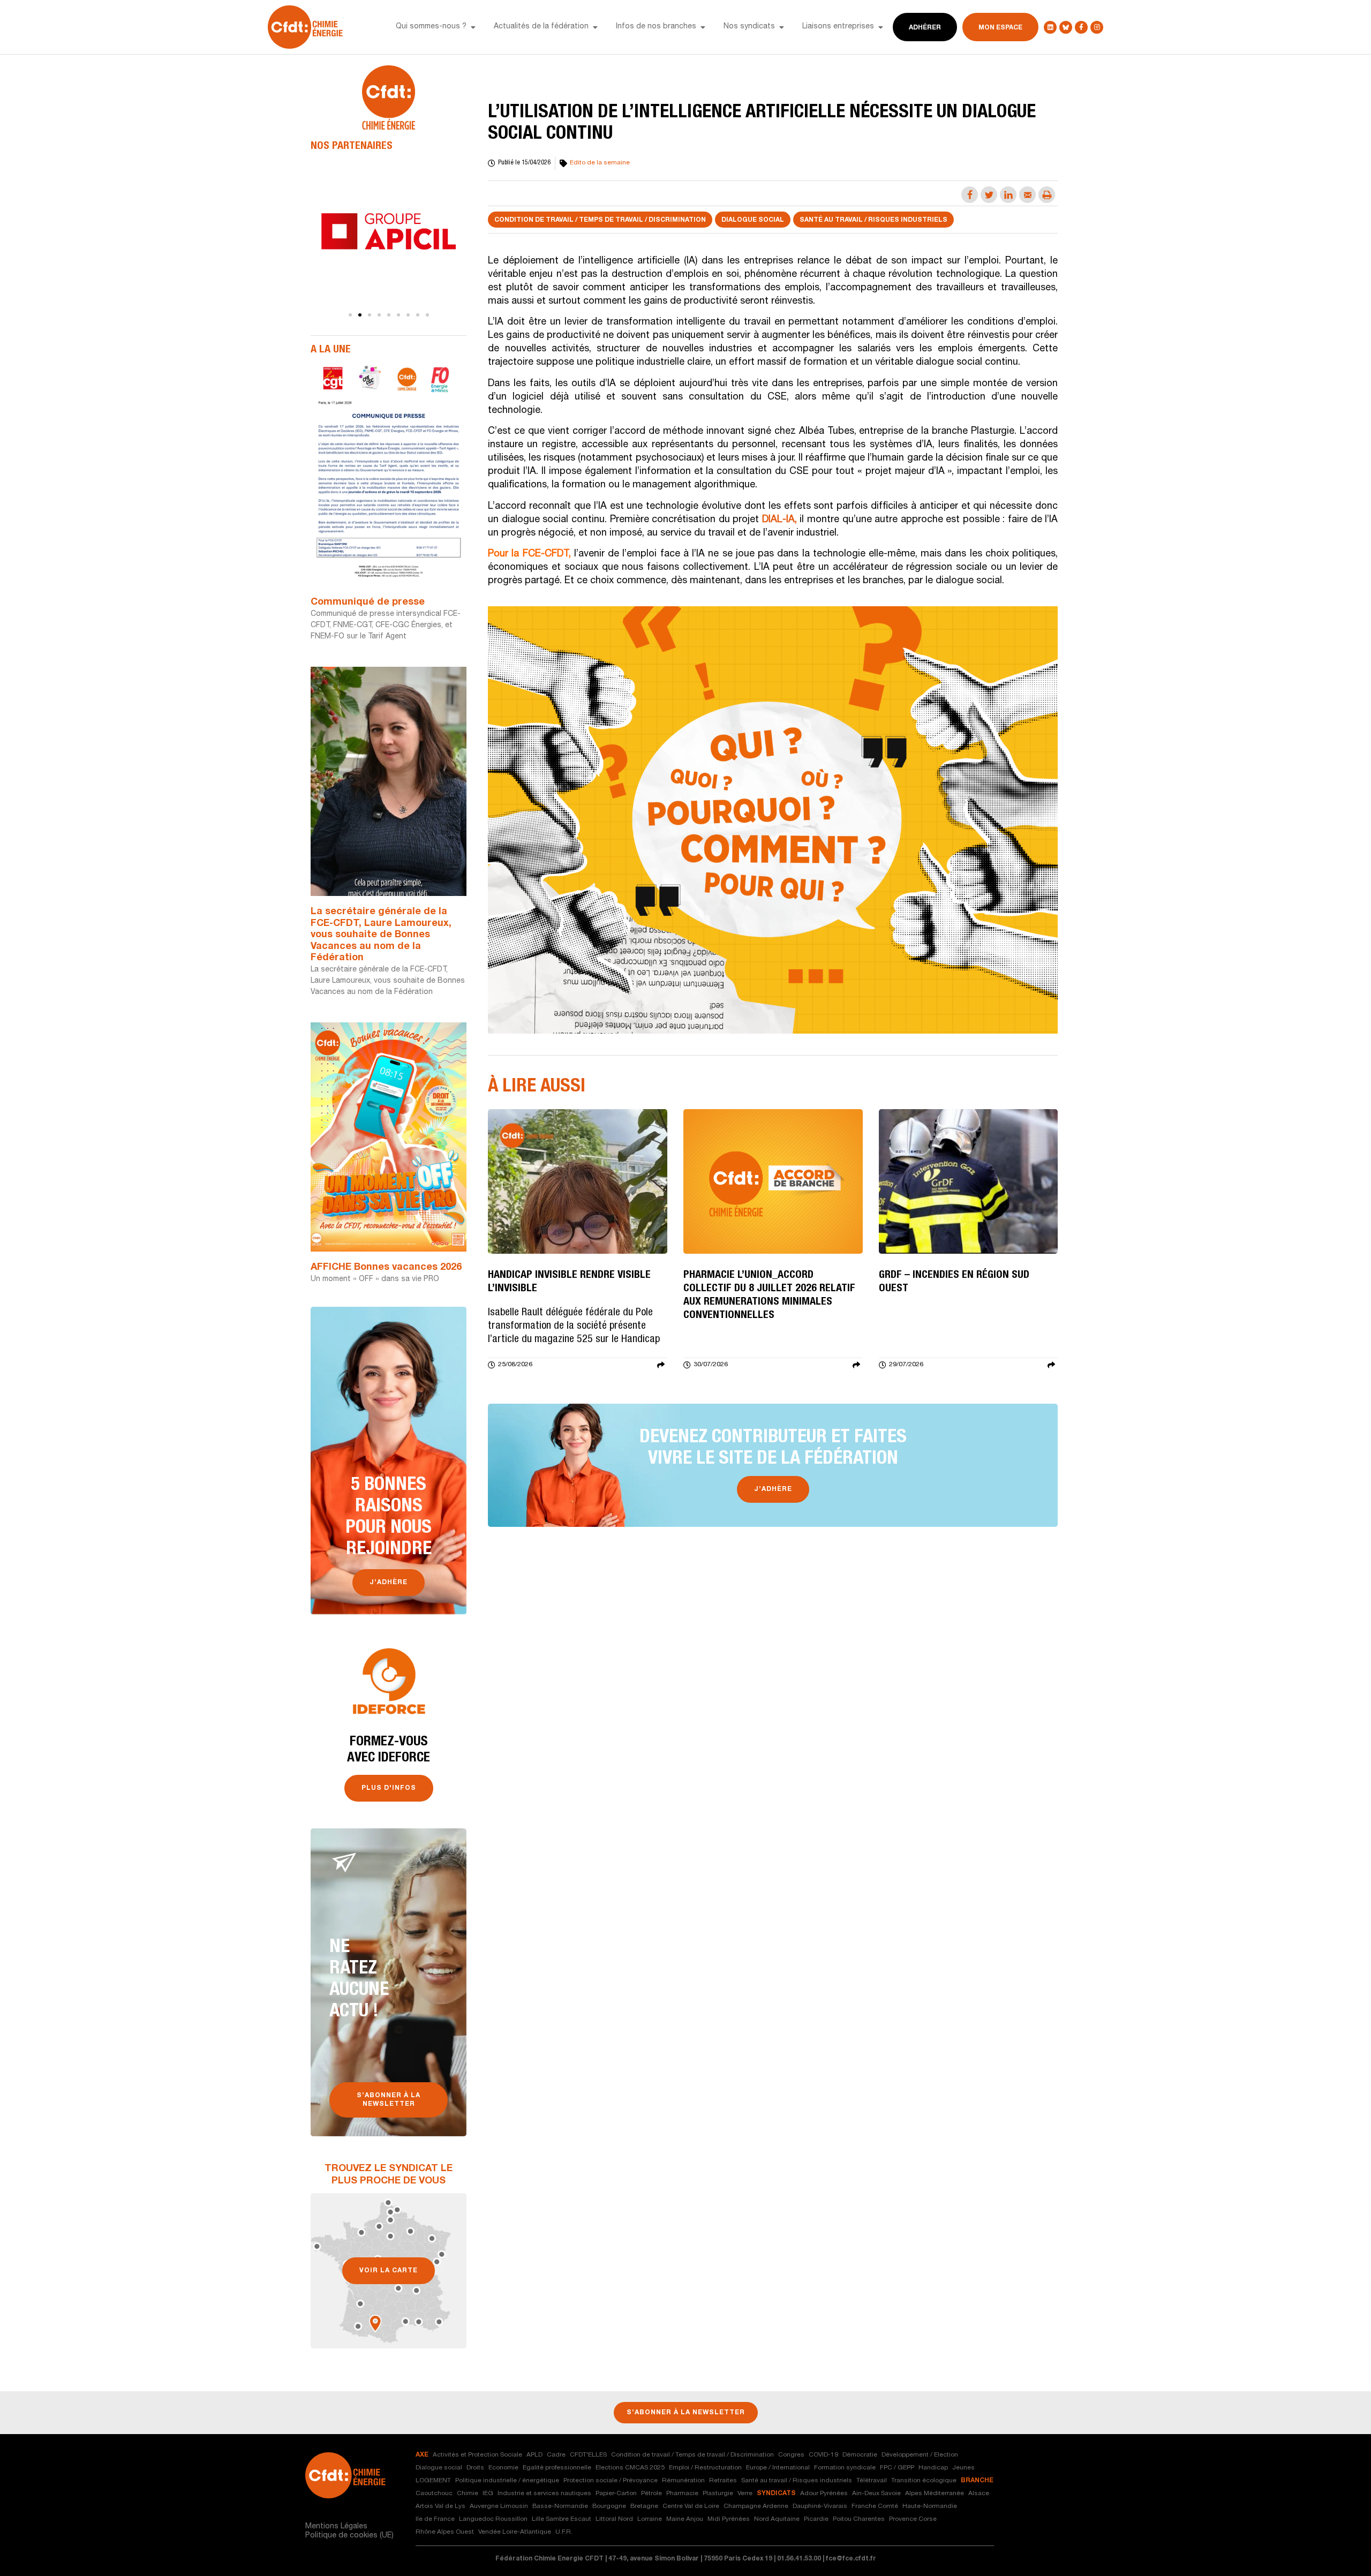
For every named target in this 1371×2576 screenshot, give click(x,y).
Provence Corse (913, 2519)
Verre (745, 2494)
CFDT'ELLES (588, 2455)
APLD (534, 2455)
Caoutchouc (434, 2494)
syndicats (776, 2494)
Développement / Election (920, 2455)
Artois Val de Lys (440, 2506)
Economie (503, 2468)
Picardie (816, 2519)
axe (422, 2455)
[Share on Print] (1047, 195)
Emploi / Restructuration (705, 2468)
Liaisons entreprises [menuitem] (838, 27)
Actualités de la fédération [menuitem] (541, 27)
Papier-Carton (616, 2494)
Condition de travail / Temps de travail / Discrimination (600, 220)
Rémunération (683, 2481)
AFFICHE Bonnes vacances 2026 (386, 1268)
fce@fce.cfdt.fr (851, 2559)
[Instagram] (1097, 27)
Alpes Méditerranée (935, 2494)
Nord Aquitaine (777, 2519)
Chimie (468, 2494)
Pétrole (651, 2494)
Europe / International (778, 2468)
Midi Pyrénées (729, 2519)
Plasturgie (718, 2494)
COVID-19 (823, 2455)
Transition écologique (924, 2481)
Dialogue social (753, 220)
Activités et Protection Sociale (477, 2455)
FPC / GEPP (897, 2468)
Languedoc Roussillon (493, 2519)
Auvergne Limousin (499, 2506)
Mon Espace (1000, 28)
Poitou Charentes (859, 2519)
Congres (791, 2455)
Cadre (556, 2455)
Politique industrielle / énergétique (507, 2481)
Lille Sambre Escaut (562, 2519)
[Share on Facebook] (970, 195)
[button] (473, 27)
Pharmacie (682, 2494)
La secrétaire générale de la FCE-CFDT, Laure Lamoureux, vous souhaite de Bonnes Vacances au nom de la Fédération (381, 935)
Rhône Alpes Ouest (445, 2532)
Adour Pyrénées (824, 2494)
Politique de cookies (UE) (349, 2536)
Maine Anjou (685, 2519)
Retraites (723, 2481)
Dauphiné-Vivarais (820, 2506)
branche (977, 2481)
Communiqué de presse (368, 602)
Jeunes (963, 2468)
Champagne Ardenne (756, 2506)
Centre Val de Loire (691, 2506)
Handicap (933, 2468)
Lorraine (650, 2519)
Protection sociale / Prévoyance (611, 2481)
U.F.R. (564, 2532)
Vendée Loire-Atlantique (515, 2532)
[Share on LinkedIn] (1008, 195)
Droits (475, 2468)
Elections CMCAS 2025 (630, 2468)
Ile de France (435, 2519)
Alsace (979, 2494)
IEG (488, 2494)
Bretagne (644, 2506)
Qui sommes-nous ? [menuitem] (431, 27)
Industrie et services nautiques (544, 2494)
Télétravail (872, 2481)
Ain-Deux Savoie (876, 2494)
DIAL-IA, (781, 520)
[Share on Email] (1027, 195)
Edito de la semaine (600, 163)
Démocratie (860, 2455)
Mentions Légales (336, 2527)
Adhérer (925, 28)
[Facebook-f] (1081, 27)
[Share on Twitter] (989, 195)
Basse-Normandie (560, 2506)
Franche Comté (875, 2506)
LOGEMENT (433, 2481)
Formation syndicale (845, 2468)
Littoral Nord (614, 2519)
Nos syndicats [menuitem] (749, 27)
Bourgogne (609, 2506)
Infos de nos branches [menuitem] (656, 27)
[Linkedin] (1050, 27)
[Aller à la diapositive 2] (360, 315)
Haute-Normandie (930, 2506)
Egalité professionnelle (557, 2468)
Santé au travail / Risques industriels (873, 220)
